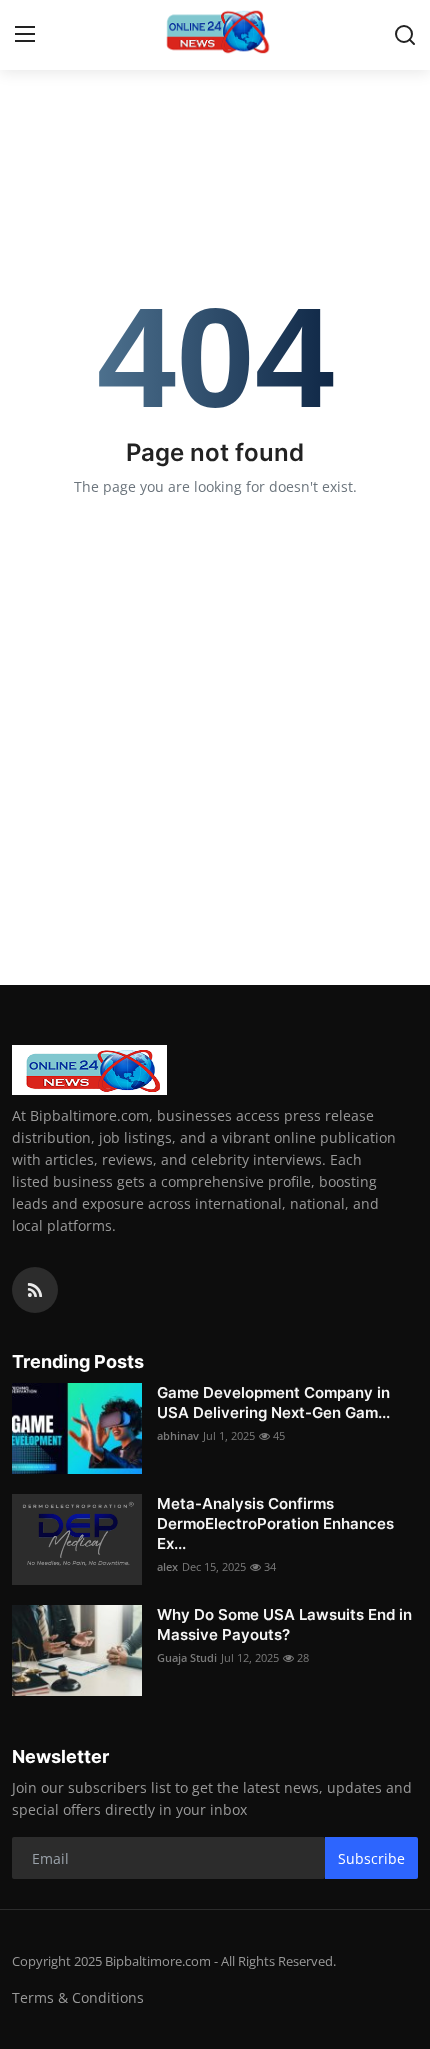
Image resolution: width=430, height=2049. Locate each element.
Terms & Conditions (78, 1997)
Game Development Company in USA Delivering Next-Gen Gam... (273, 1402)
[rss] (35, 1290)
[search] (405, 35)
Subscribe (371, 1858)
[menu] (25, 35)
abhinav (178, 1435)
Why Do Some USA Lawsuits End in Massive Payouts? (284, 1624)
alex (167, 1566)
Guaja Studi (187, 1657)
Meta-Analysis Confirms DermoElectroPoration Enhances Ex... (275, 1523)
